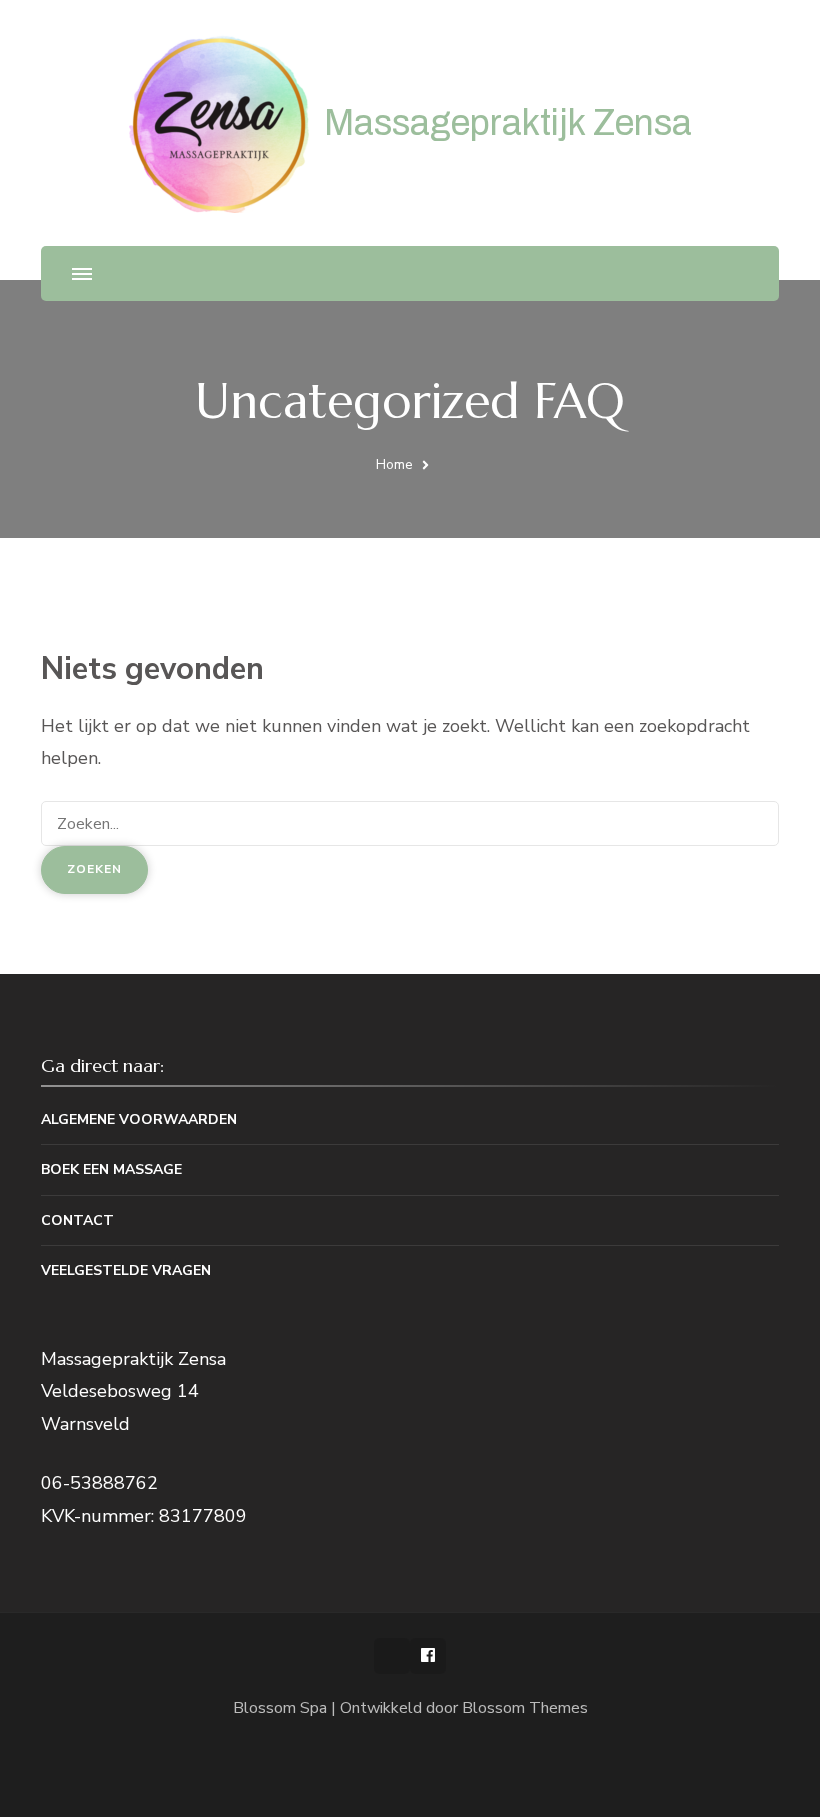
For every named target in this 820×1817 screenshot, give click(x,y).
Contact (77, 1220)
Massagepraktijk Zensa (508, 123)
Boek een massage (111, 1169)
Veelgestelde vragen (126, 1270)
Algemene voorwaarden (139, 1119)
